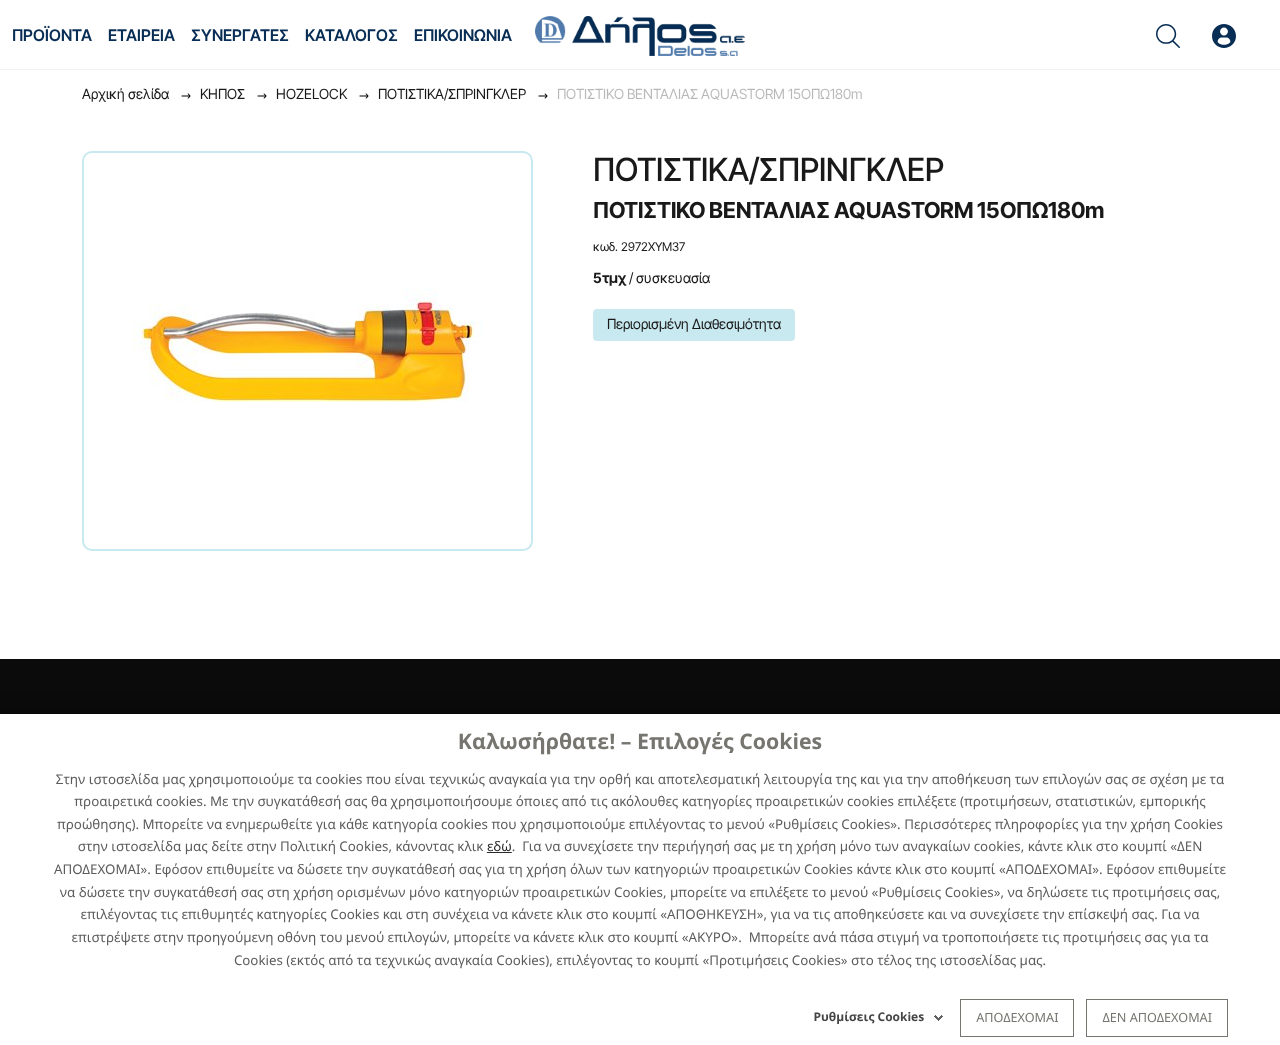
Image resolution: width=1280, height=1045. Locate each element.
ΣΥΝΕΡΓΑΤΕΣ (240, 35)
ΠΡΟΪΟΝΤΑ (52, 35)
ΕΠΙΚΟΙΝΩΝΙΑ (463, 35)
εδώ (499, 846)
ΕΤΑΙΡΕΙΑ (141, 35)
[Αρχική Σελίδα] (640, 34)
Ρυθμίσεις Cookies (869, 1016)
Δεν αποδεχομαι (1157, 1017)
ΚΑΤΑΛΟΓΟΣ (351, 35)
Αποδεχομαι (1017, 1017)
